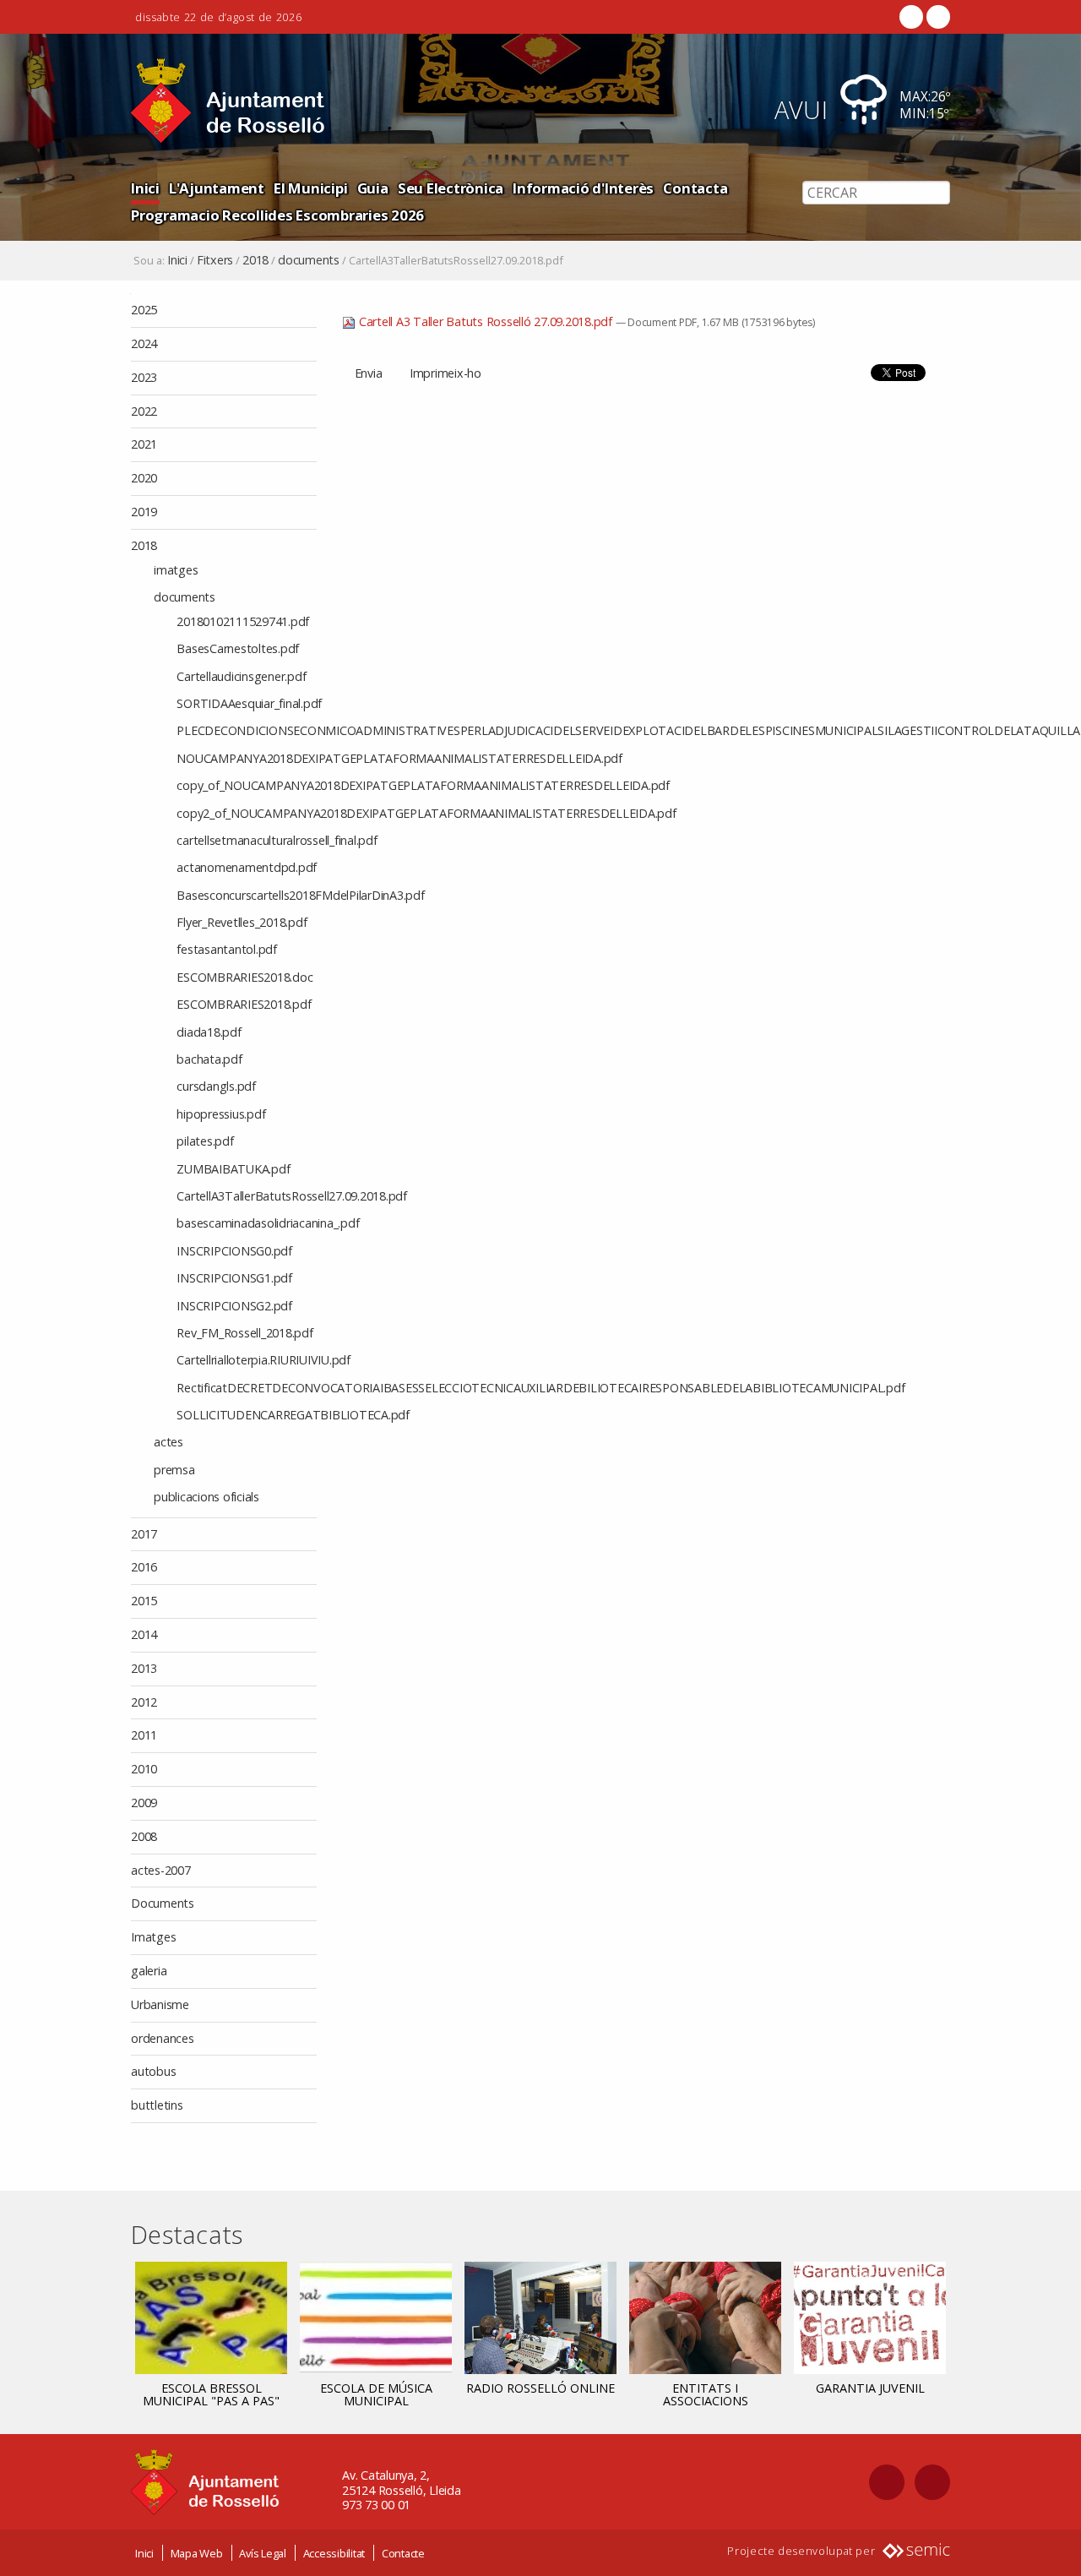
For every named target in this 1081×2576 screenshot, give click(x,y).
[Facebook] (911, 17)
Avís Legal (263, 2553)
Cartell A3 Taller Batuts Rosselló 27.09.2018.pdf (486, 321)
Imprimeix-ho (445, 373)
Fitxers (215, 260)
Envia (369, 373)
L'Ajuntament (217, 188)
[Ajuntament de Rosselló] (228, 101)
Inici (145, 188)
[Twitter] (937, 17)
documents (309, 260)
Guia (373, 188)
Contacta (695, 188)
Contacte (403, 2553)
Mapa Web (197, 2553)
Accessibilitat (334, 2553)
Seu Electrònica (451, 188)
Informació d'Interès (583, 188)
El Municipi (310, 188)
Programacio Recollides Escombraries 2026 (277, 215)
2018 (255, 260)
